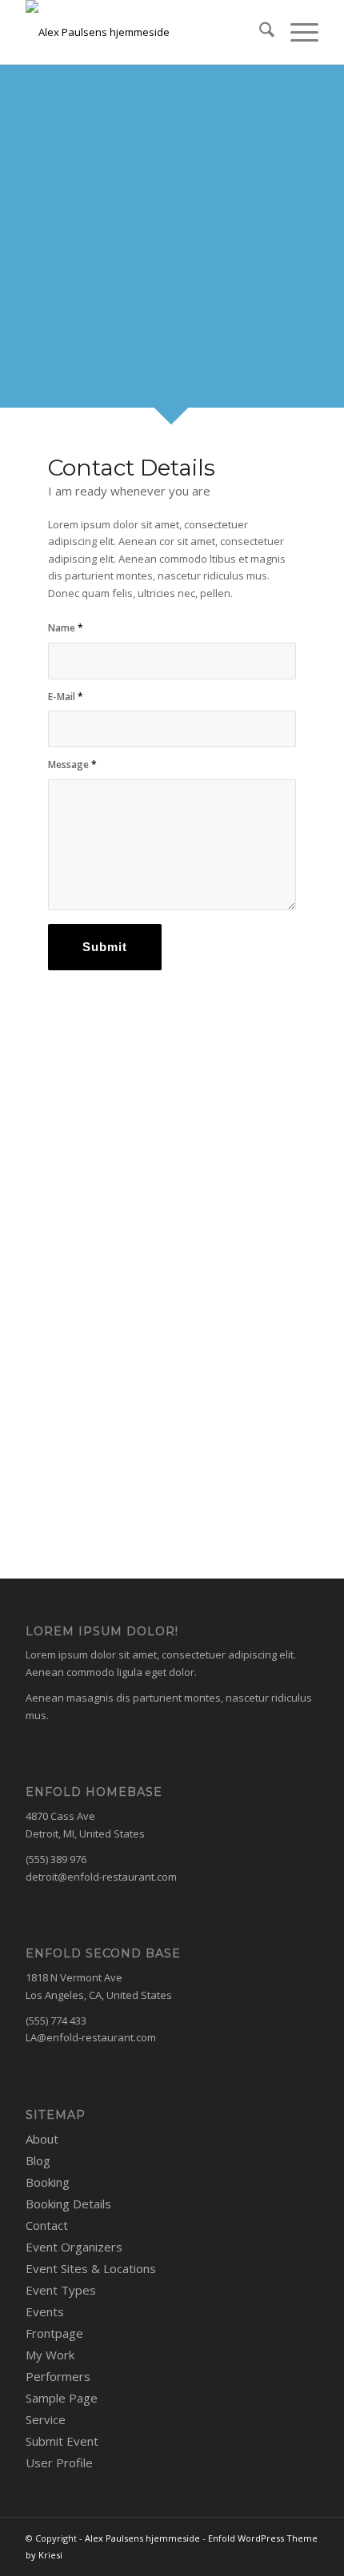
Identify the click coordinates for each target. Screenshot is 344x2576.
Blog (38, 2160)
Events (45, 2311)
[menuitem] (259, 32)
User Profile (59, 2463)
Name (66, 628)
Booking (48, 2182)
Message (72, 764)
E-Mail (66, 697)
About (42, 2139)
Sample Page (62, 2398)
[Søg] (259, 32)
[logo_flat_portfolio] (142, 32)
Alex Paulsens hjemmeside (142, 2538)
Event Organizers (74, 2247)
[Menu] (296, 32)
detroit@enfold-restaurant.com (101, 1877)
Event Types (61, 2290)
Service (46, 2419)
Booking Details (68, 2204)
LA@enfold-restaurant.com (91, 2037)
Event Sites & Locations (91, 2268)
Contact (47, 2225)
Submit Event (62, 2441)
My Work (50, 2355)
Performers (58, 2376)
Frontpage (54, 2333)
